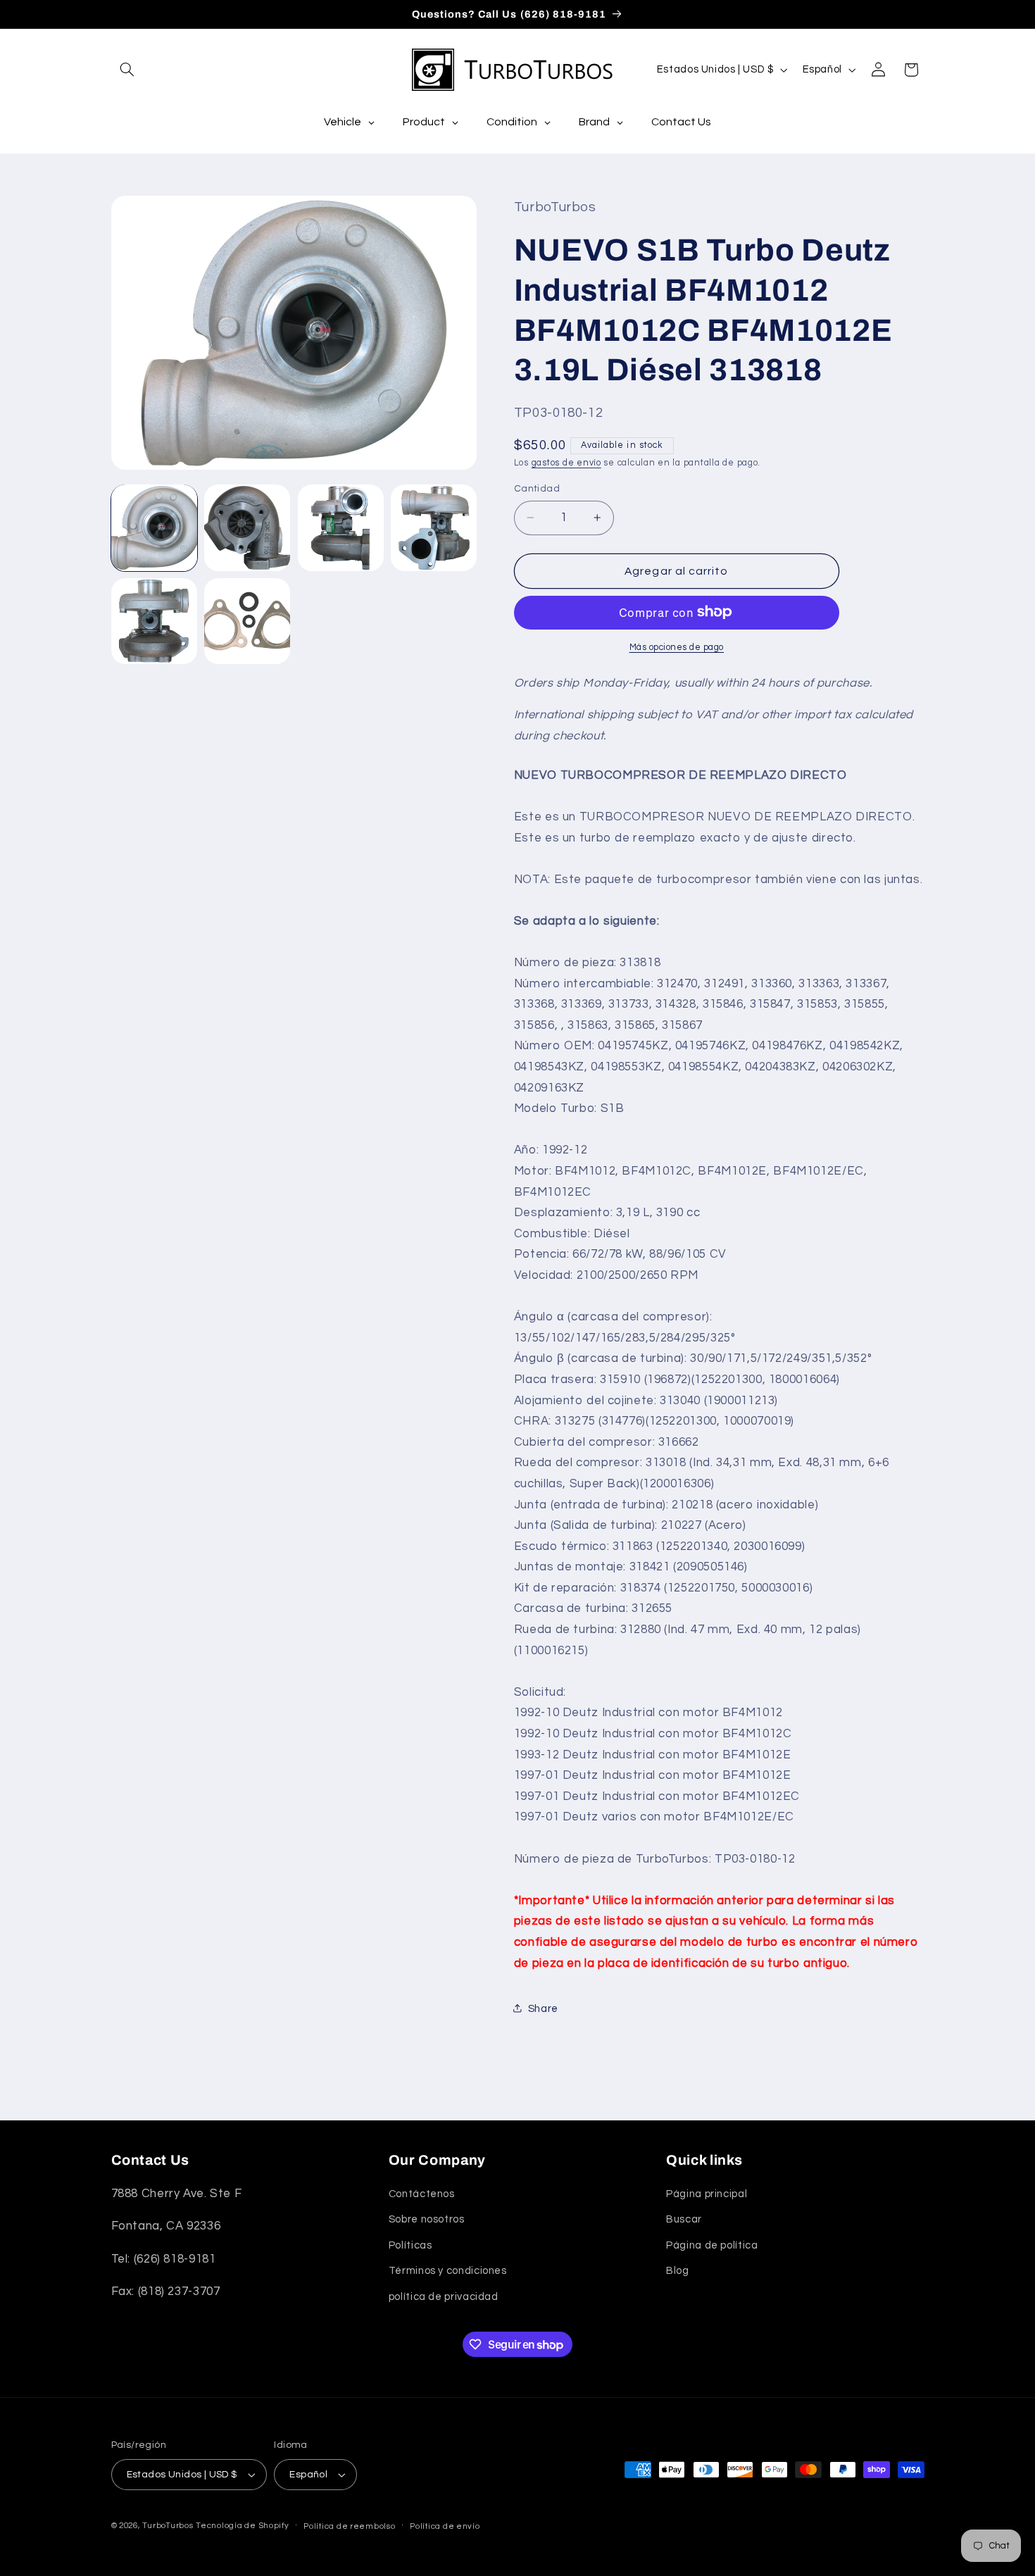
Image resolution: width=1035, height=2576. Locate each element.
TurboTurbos (168, 2526)
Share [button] (543, 2008)
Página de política (712, 2245)
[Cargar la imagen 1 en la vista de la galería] (154, 527)
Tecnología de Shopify (242, 2526)
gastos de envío (566, 462)
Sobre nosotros (427, 2219)
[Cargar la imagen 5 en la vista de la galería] (154, 621)
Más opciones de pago (677, 647)
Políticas (410, 2245)
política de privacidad (444, 2297)
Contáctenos (422, 2194)
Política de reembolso (349, 2526)
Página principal (707, 2194)
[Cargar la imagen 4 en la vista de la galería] (434, 527)
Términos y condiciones (448, 2271)
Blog (678, 2271)
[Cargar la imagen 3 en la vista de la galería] (341, 527)
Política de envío (445, 2526)
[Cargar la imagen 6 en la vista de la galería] (247, 621)
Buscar (684, 2219)
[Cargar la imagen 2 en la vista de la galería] (247, 527)
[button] (127, 70)
